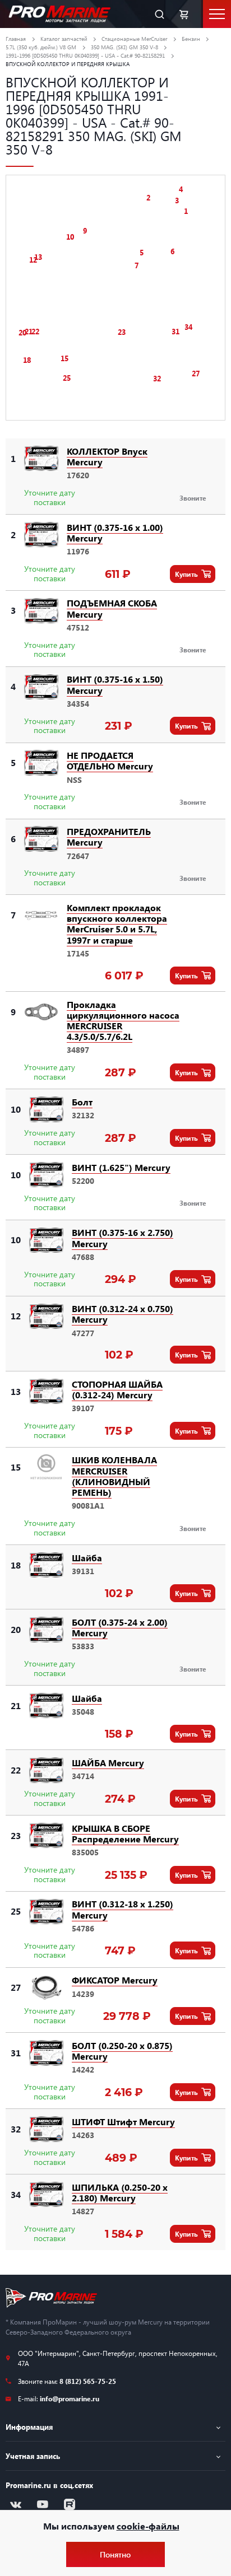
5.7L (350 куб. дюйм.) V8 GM (41, 47)
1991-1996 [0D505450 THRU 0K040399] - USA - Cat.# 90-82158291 (85, 55)
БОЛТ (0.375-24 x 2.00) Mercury (120, 1627)
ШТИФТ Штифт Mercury (123, 2122)
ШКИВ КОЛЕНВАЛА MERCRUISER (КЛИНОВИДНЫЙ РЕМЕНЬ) (114, 1476)
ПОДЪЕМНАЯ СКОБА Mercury (112, 608)
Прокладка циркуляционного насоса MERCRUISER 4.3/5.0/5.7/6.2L (123, 1021)
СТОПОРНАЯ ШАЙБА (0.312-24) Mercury (117, 1389)
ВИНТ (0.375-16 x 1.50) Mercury (115, 684)
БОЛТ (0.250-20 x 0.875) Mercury (122, 2051)
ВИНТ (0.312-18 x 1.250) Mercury (123, 1909)
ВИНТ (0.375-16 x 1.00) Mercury (115, 533)
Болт (82, 1102)
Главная (16, 39)
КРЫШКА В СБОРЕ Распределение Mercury (125, 1833)
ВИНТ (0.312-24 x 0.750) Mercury (123, 1314)
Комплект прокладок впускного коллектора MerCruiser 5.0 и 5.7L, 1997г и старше (117, 924)
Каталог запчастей (64, 39)
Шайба (87, 1558)
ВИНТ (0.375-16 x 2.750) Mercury (123, 1238)
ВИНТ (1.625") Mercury (121, 1167)
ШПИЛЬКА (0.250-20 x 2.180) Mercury (120, 2192)
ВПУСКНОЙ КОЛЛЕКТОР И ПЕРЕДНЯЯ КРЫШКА (68, 64)
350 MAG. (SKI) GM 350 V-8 (124, 47)
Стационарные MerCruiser (134, 39)
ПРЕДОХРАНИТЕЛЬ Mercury (109, 837)
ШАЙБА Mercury (108, 1763)
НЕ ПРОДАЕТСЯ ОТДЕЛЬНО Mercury (110, 760)
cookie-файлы (148, 2526)
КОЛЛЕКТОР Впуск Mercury (107, 456)
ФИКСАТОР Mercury (115, 1980)
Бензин (191, 39)
